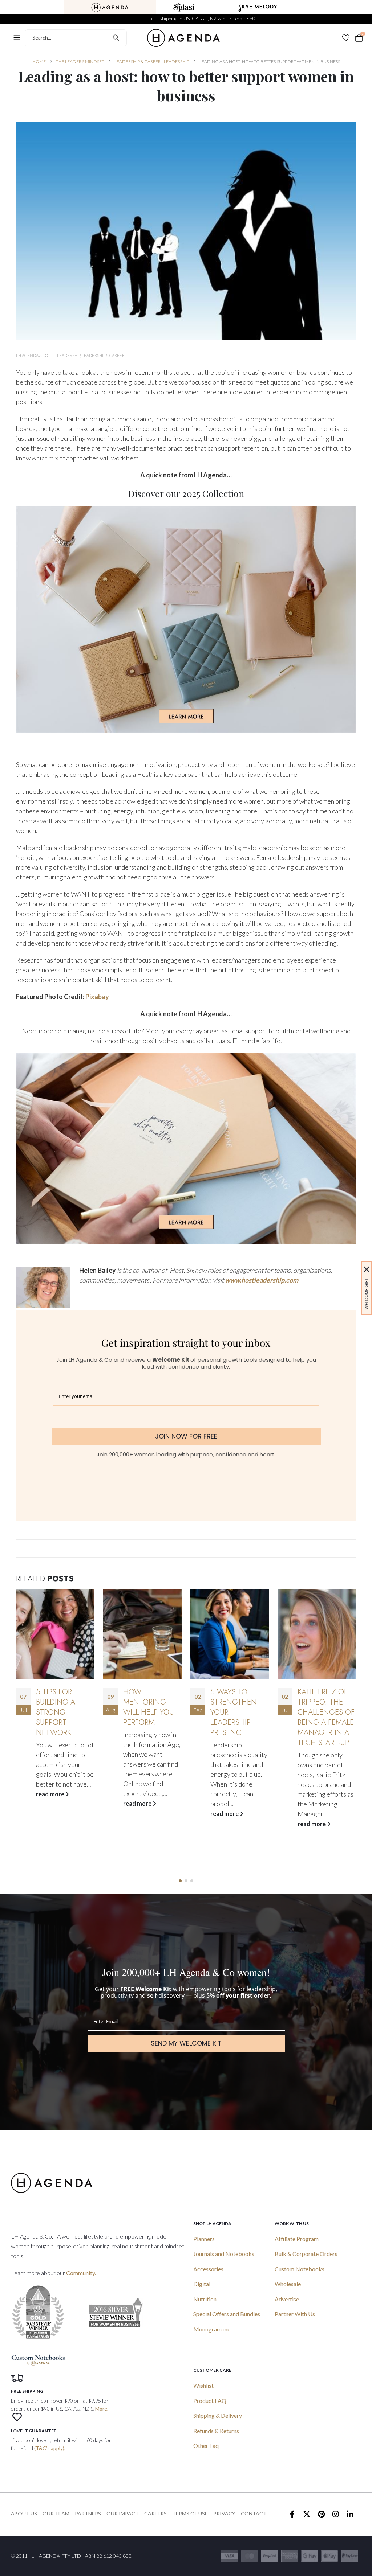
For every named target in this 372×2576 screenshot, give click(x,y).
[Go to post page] (55, 1634)
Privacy (224, 2513)
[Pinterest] (321, 2514)
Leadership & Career (103, 355)
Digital (202, 2284)
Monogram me (212, 2329)
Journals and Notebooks (224, 2254)
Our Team (56, 2513)
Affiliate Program (297, 2239)
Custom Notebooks (300, 2269)
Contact (254, 2513)
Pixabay (97, 997)
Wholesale (288, 2284)
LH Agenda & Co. (32, 355)
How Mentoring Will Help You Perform (61, 1707)
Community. (81, 2273)
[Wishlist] (346, 38)
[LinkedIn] (350, 2514)
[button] (180, 1881)
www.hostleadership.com (262, 1280)
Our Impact (123, 2513)
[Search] (116, 38)
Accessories (208, 2269)
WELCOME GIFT (366, 1294)
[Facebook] (292, 2514)
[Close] (367, 1269)
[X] (307, 2514)
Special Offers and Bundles (227, 2314)
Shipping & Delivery (218, 2415)
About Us (24, 2513)
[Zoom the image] (110, 7)
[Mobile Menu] (17, 38)
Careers (155, 2513)
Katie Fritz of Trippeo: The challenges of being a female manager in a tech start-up (239, 1717)
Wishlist (203, 2385)
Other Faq (206, 2446)
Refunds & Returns (216, 2431)
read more (51, 1803)
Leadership (69, 355)
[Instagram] (336, 2514)
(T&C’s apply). (50, 2448)
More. (102, 2409)
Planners (204, 2239)
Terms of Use (190, 2513)
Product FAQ (210, 2401)
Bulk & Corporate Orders (306, 2254)
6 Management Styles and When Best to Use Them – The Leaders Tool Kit (326, 1717)
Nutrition (205, 2299)
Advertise (287, 2299)
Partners (88, 2513)
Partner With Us (295, 2314)
